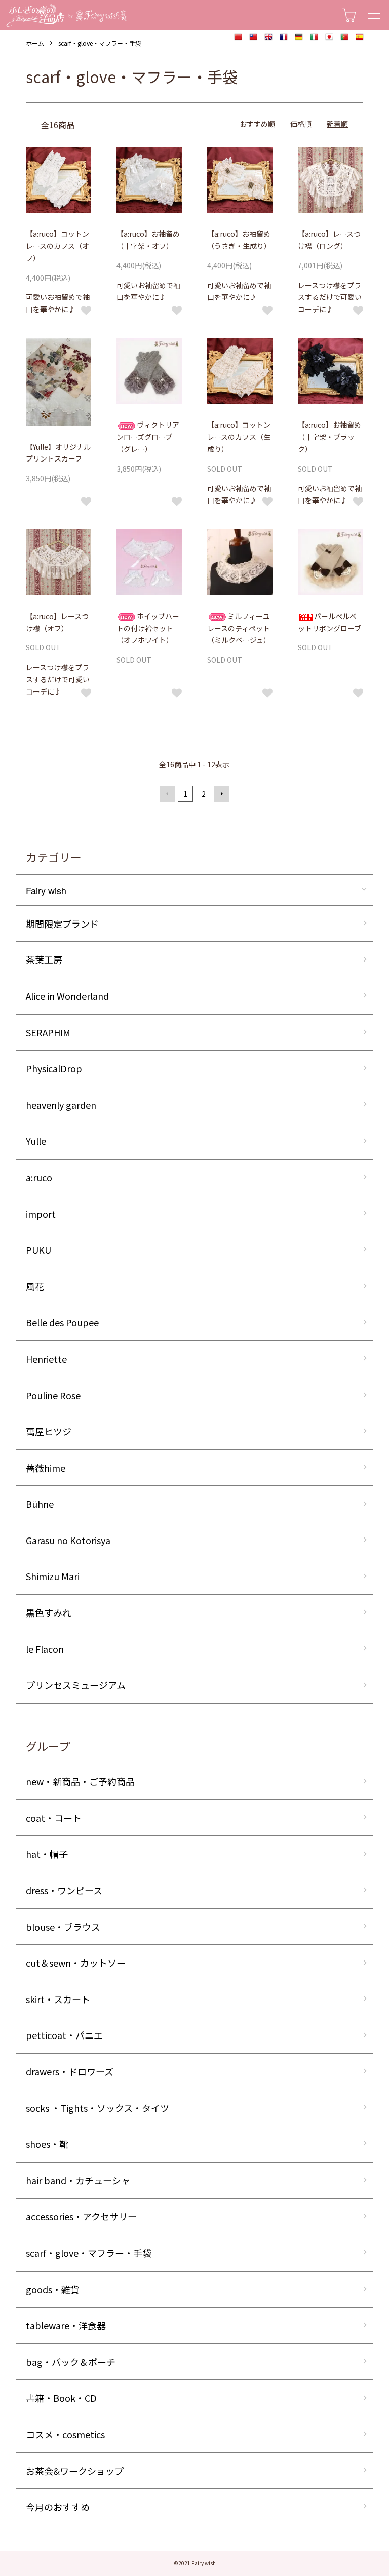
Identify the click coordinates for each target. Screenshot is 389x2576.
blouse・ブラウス (63, 1927)
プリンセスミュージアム (76, 1685)
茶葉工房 (44, 959)
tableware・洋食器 (66, 2325)
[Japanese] (329, 37)
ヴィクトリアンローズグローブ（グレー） (148, 437)
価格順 (301, 124)
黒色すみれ (49, 1612)
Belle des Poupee (62, 1322)
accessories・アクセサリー (81, 2216)
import (41, 1214)
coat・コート (54, 1818)
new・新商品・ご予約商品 (80, 1781)
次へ (222, 794)
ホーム (35, 43)
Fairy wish (46, 890)
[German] (299, 37)
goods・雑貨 (53, 2289)
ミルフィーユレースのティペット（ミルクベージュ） (239, 628)
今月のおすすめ (58, 2507)
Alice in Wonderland (67, 996)
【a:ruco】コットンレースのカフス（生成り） (239, 437)
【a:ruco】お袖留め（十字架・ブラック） (329, 437)
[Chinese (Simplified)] (238, 37)
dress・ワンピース (64, 1890)
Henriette (46, 1359)
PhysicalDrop (54, 1068)
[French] (284, 37)
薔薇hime (46, 1468)
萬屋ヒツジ (49, 1431)
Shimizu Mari (53, 1576)
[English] (268, 37)
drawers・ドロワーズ (70, 2071)
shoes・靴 (47, 2144)
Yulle (36, 1141)
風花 (35, 1286)
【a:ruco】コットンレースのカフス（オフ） (57, 246)
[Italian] (314, 37)
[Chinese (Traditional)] (253, 37)
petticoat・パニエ (64, 2035)
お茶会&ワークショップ (75, 2471)
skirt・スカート (58, 1999)
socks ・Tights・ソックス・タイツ (98, 2108)
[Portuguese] (344, 37)
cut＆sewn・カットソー (76, 1963)
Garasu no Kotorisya (68, 1540)
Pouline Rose (53, 1395)
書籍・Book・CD (61, 2398)
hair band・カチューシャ (78, 2180)
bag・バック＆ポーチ (71, 2362)
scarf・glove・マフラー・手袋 (100, 43)
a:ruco (39, 1177)
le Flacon (45, 1649)
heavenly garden (61, 1105)
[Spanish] (360, 37)
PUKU (38, 1250)
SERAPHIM (48, 1032)
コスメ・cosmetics (65, 2434)
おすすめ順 (257, 124)
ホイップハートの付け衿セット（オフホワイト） (148, 628)
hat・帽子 (47, 1854)
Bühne (40, 1504)
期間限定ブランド (62, 924)
